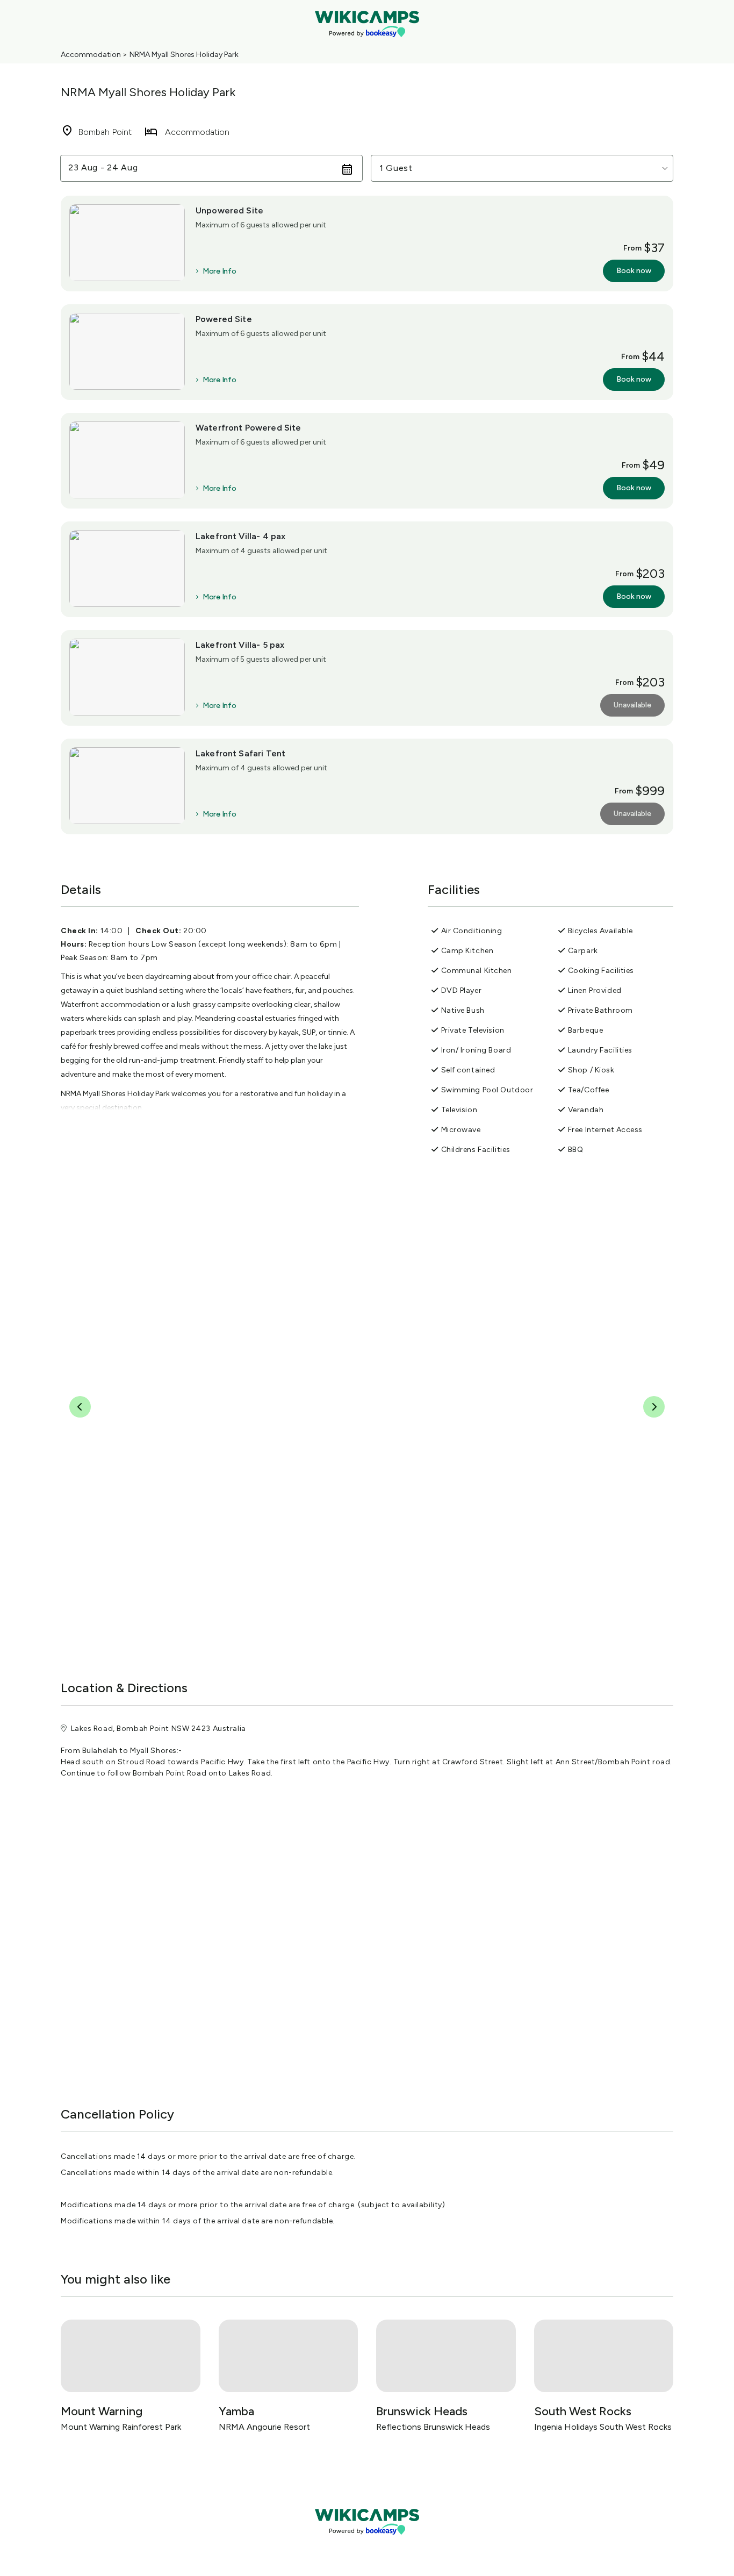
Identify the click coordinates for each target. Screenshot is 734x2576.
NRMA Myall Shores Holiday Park (184, 55)
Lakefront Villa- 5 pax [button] (240, 645)
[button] (522, 168)
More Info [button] (219, 271)
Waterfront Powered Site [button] (248, 428)
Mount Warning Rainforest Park (121, 2427)
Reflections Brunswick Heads (433, 2427)
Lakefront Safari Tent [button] (240, 753)
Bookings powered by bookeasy (367, 2543)
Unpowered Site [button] (229, 210)
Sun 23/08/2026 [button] (103, 168)
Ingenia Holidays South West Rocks (603, 2427)
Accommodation (91, 55)
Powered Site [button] (224, 319)
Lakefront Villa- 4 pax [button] (240, 536)
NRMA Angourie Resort (264, 2427)
